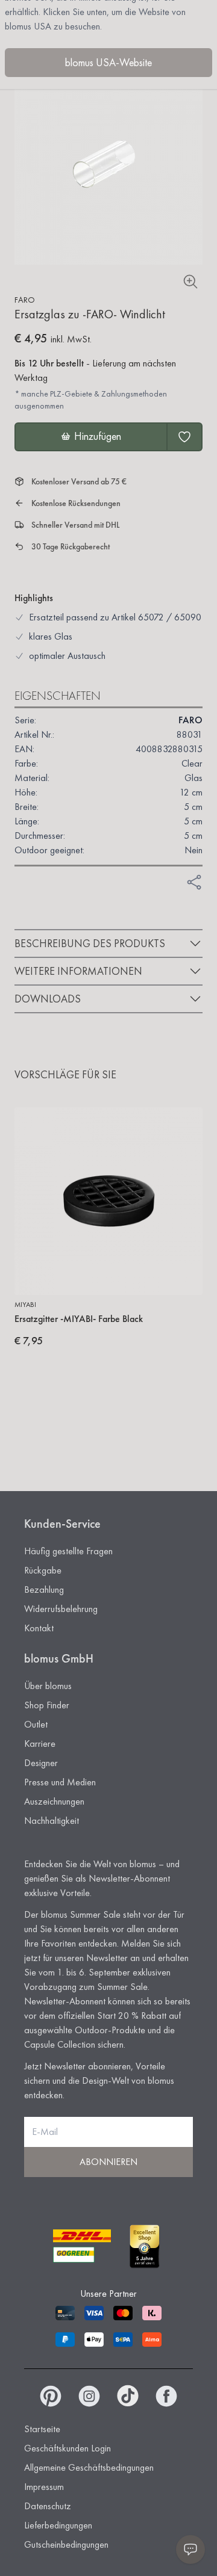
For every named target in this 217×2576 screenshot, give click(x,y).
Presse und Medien (60, 1782)
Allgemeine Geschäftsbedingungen (89, 2467)
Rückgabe (43, 1570)
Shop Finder (47, 1705)
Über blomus (48, 1686)
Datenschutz (48, 2506)
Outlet (36, 1724)
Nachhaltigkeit (52, 1821)
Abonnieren (108, 2162)
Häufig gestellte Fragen (68, 1551)
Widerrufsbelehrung (61, 1609)
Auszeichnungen (54, 1801)
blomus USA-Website (108, 62)
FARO (25, 300)
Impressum (44, 2487)
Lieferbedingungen (58, 2525)
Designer (41, 1763)
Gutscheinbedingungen (66, 2544)
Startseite (42, 2429)
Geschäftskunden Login (68, 2448)
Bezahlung (44, 1589)
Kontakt (39, 1628)
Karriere (40, 1744)
